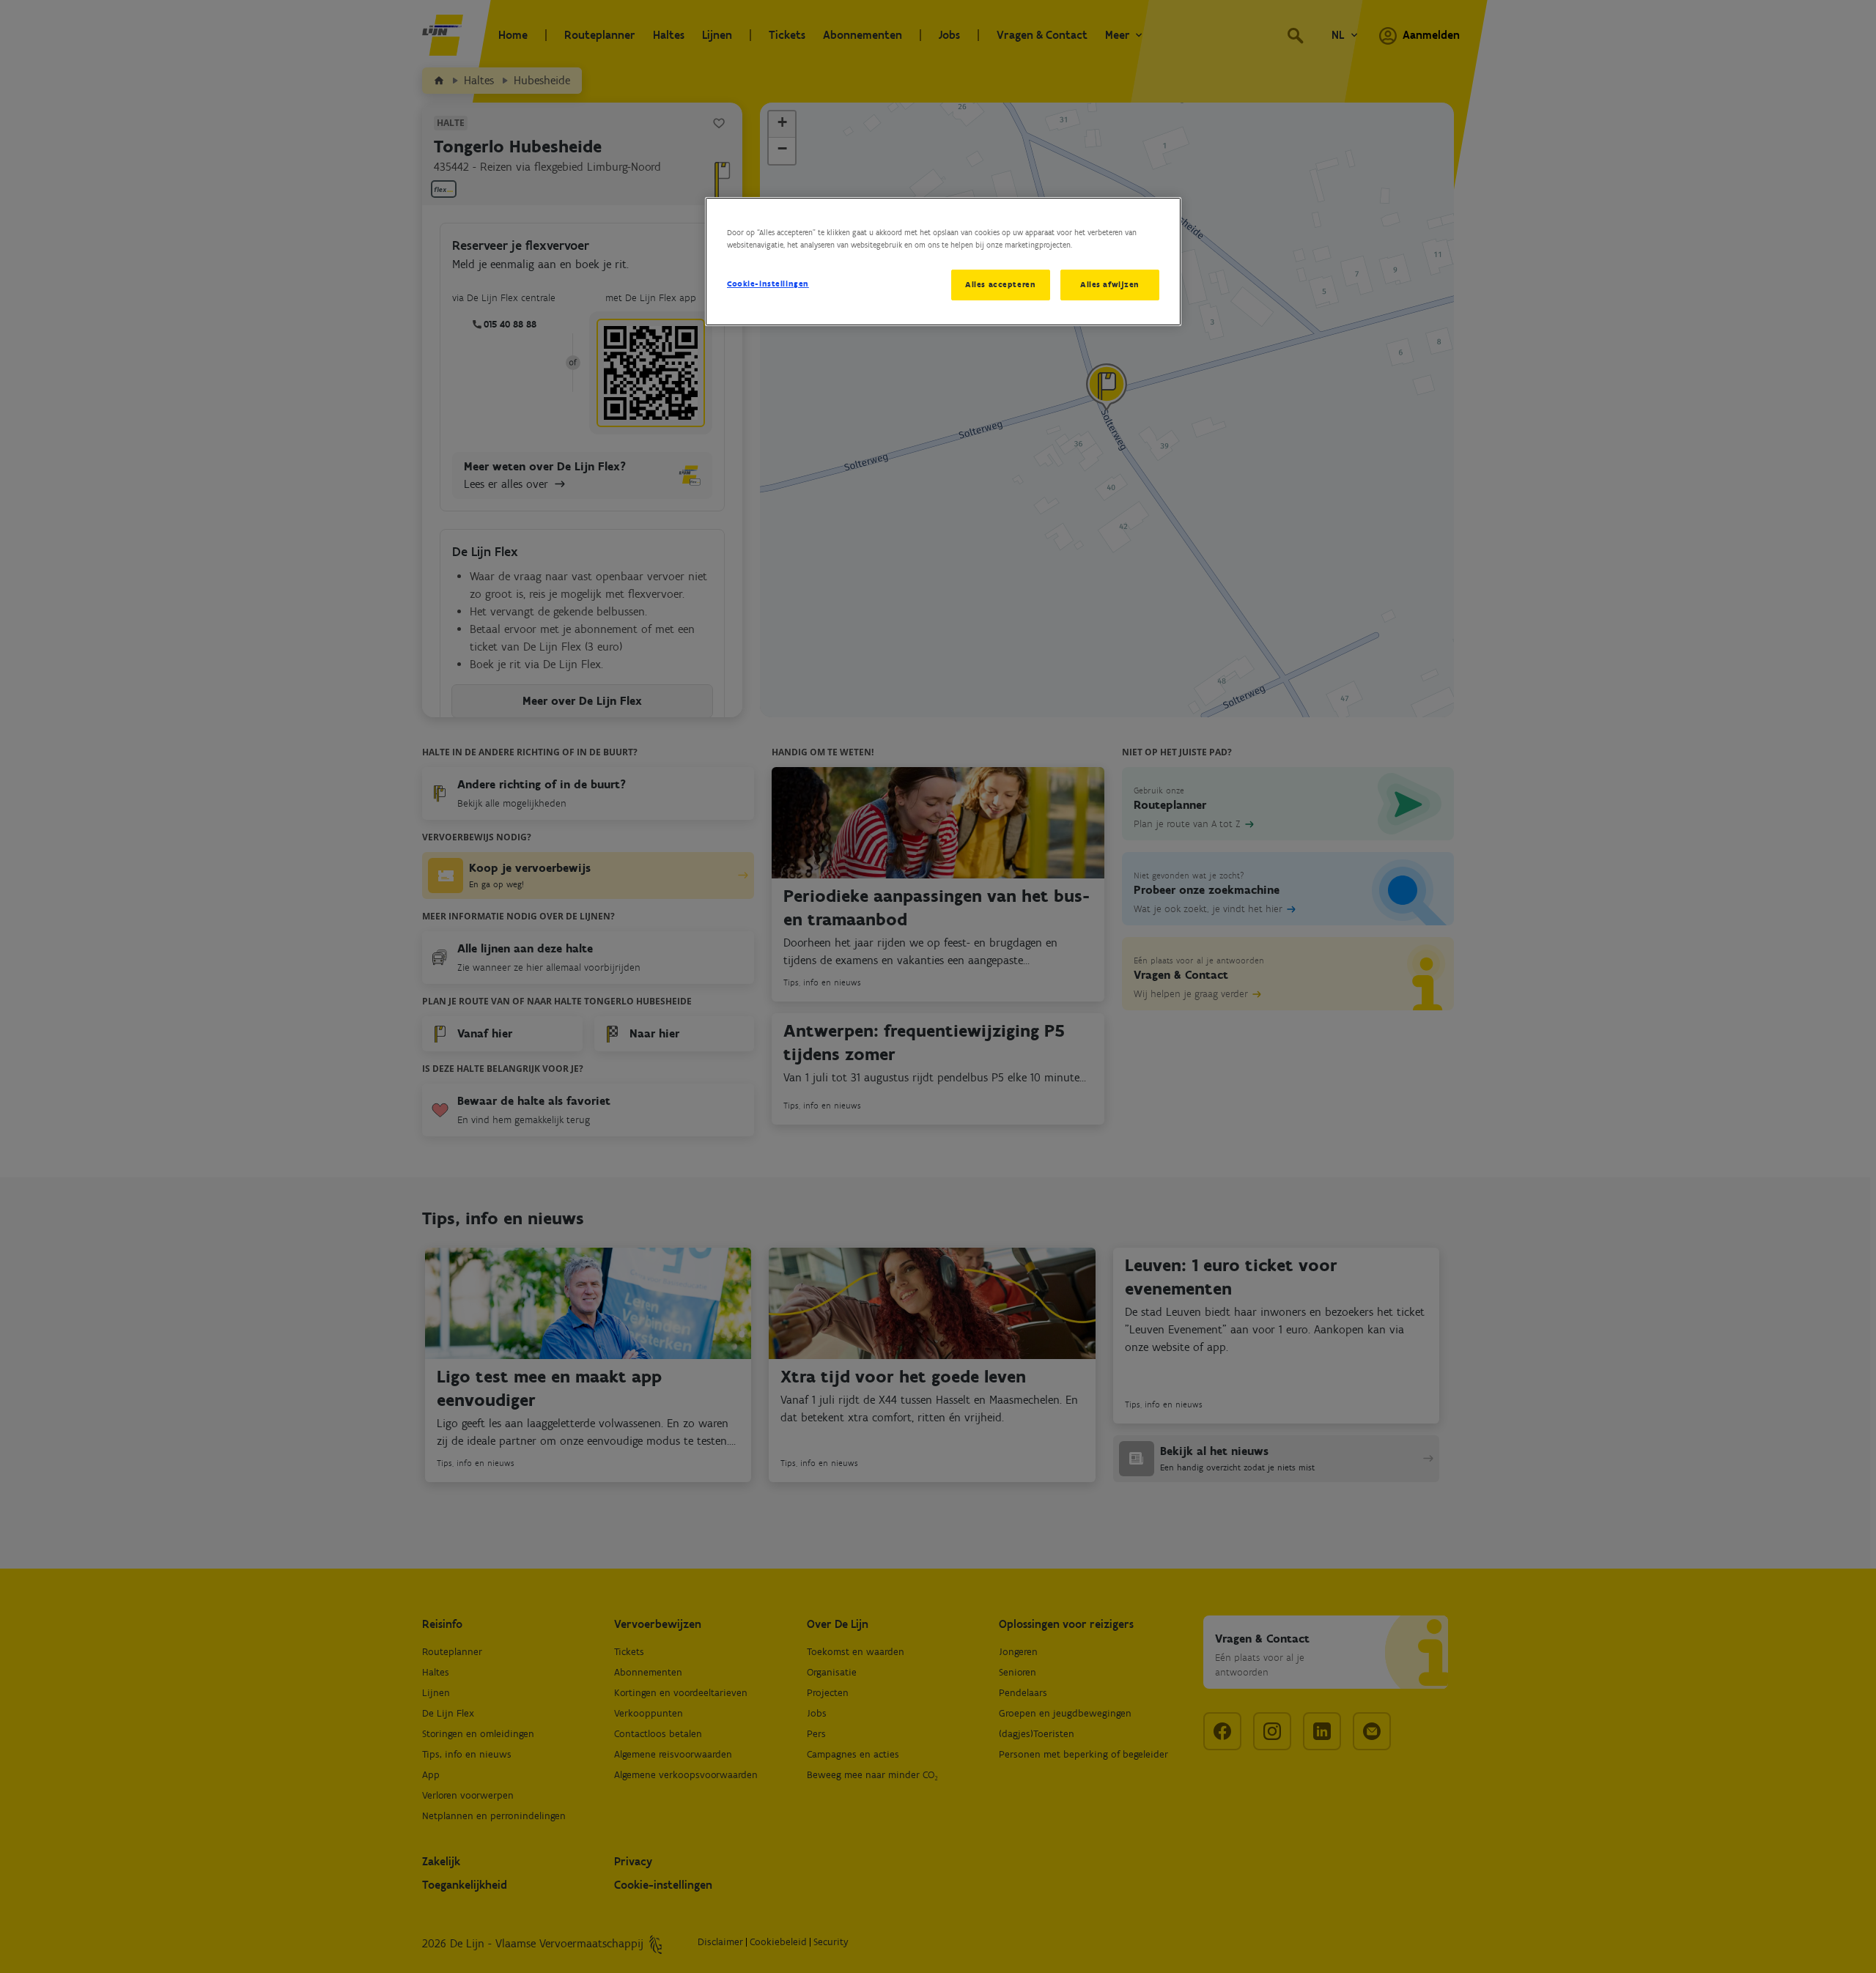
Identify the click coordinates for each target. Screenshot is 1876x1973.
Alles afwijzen (1110, 284)
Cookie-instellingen (768, 284)
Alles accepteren (1000, 284)
